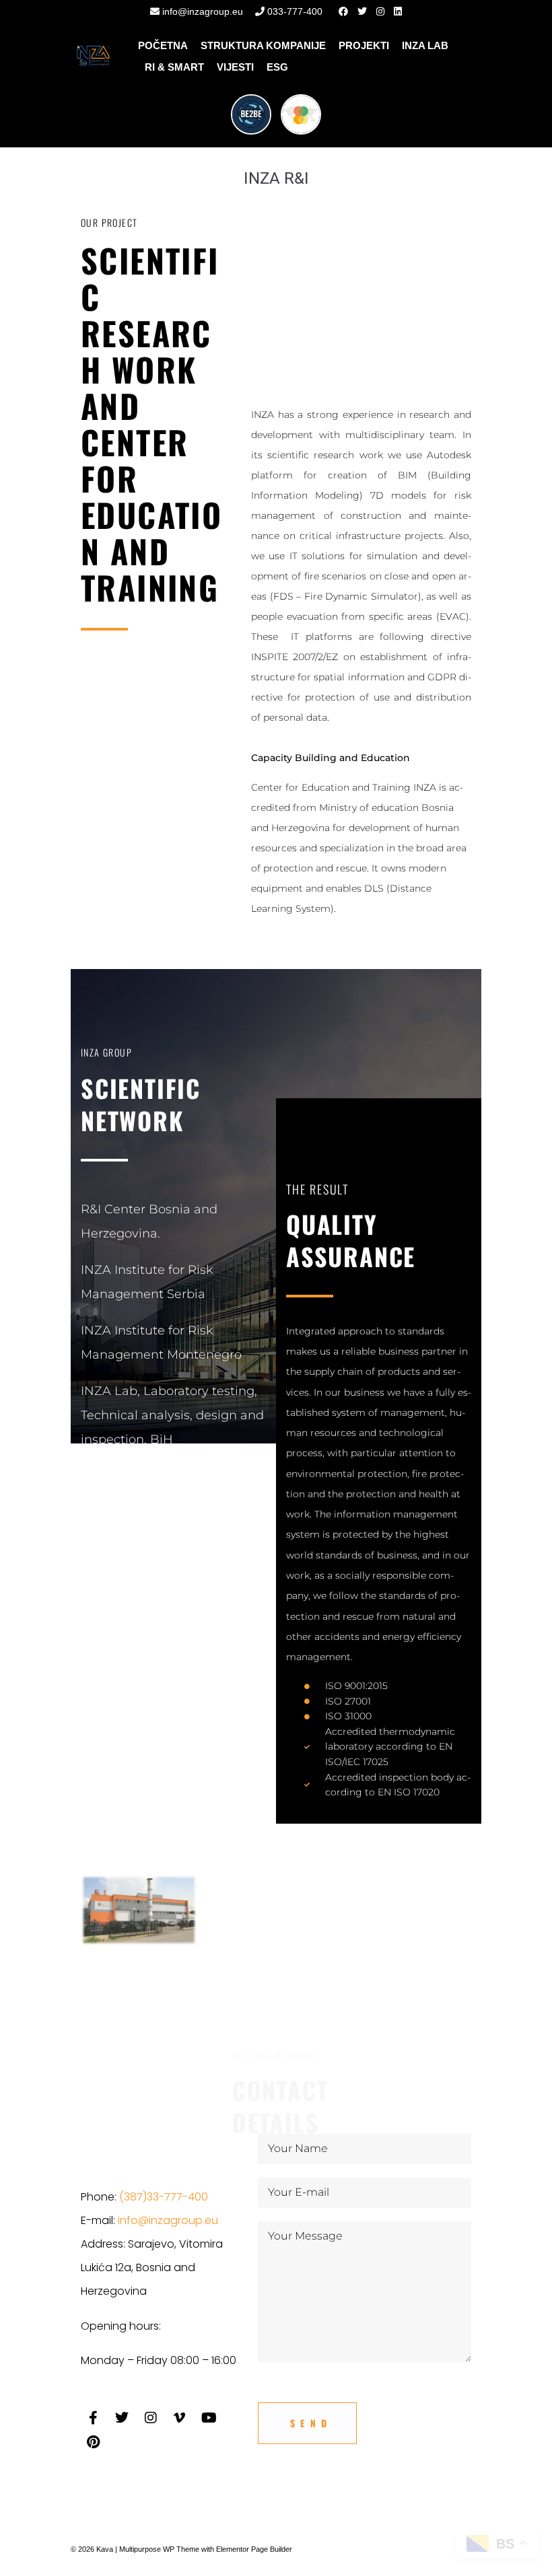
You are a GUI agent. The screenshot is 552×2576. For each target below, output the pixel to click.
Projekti (364, 45)
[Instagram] (151, 2418)
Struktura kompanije (263, 45)
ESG (277, 67)
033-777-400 (294, 11)
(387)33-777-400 (164, 2197)
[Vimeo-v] (180, 2418)
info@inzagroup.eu (201, 11)
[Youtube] (209, 2418)
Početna (163, 45)
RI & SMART (174, 67)
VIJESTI (235, 67)
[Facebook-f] (93, 2418)
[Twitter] (122, 2418)
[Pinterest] (93, 2442)
